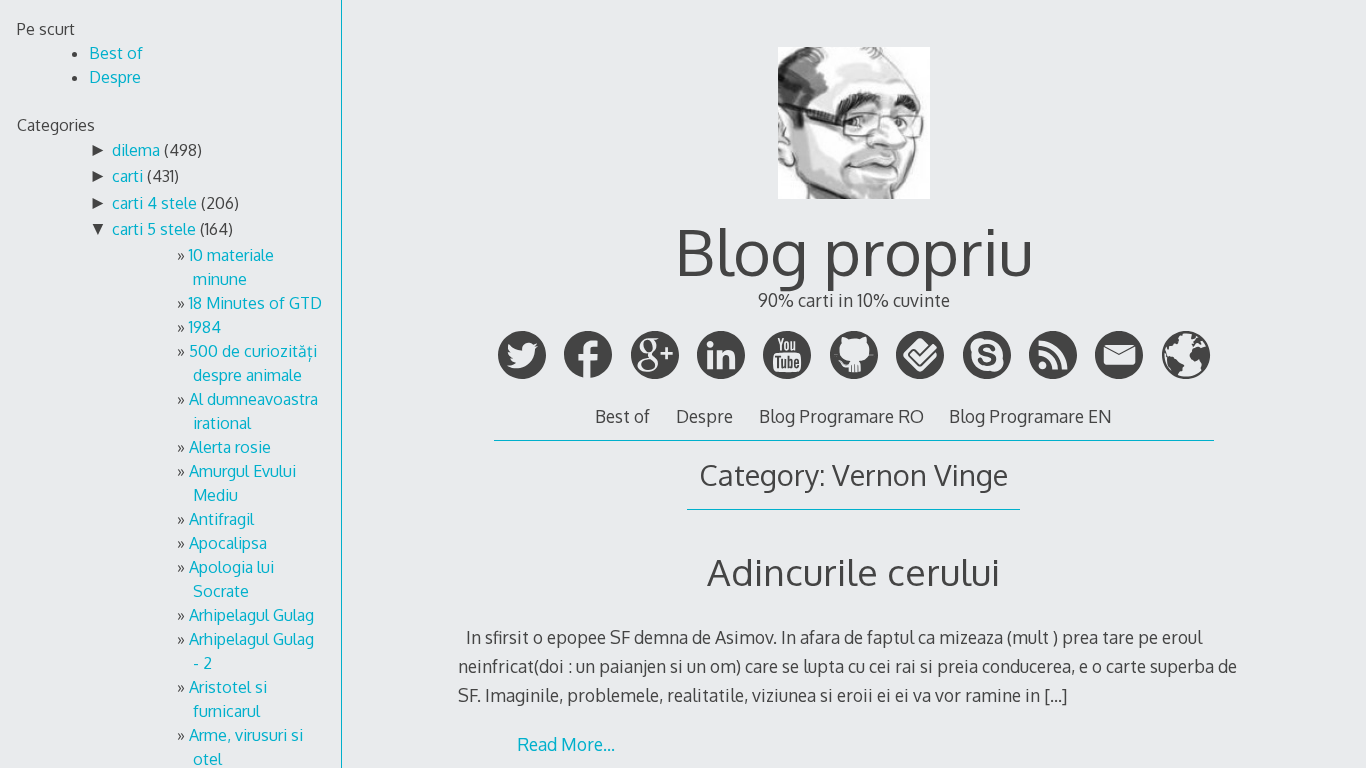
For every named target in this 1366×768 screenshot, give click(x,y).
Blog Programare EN (1030, 416)
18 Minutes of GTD (255, 303)
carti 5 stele (154, 229)
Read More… (566, 744)
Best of (622, 416)
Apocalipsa (228, 543)
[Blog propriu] (854, 207)
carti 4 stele (154, 203)
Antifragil (221, 519)
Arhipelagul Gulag (251, 615)
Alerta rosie (230, 447)
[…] (1055, 695)
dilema (136, 150)
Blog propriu (854, 250)
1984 (205, 327)
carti (127, 176)
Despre (704, 416)
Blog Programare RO (841, 416)
